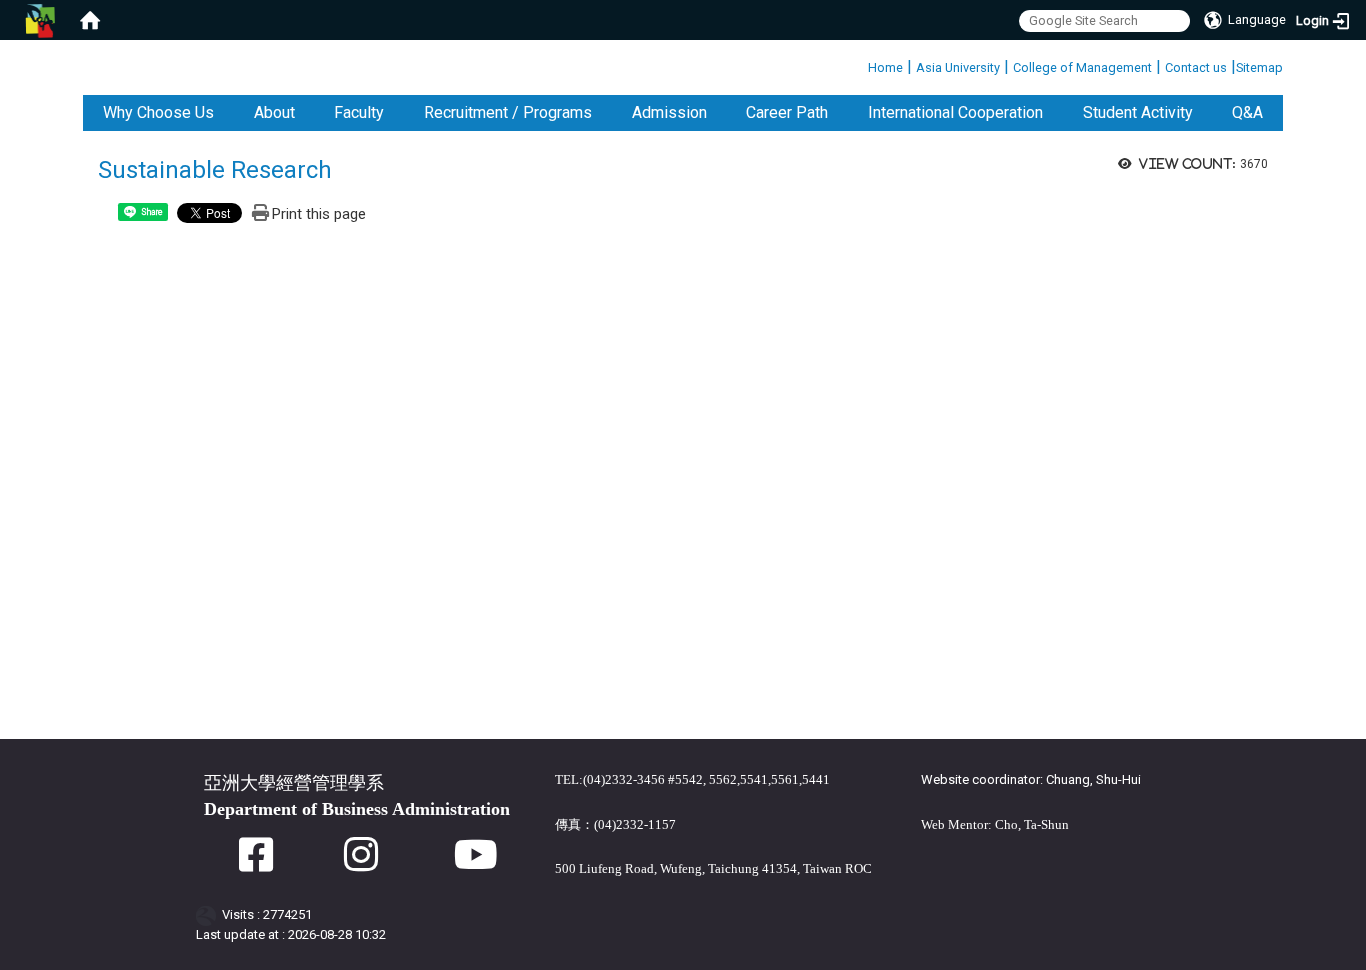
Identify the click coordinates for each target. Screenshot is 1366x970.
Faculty (359, 112)
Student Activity (1138, 112)
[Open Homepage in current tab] (90, 20)
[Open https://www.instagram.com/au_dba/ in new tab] (361, 864)
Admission (669, 112)
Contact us (1196, 67)
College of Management (1082, 67)
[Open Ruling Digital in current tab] (209, 914)
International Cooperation (955, 112)
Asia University (958, 67)
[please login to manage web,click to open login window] (40, 20)
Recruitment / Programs (508, 112)
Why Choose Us (158, 112)
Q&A (1247, 112)
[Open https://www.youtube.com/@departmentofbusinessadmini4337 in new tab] (476, 864)
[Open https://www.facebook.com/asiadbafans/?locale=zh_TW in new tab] (256, 864)
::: (860, 64)
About (274, 112)
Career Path (787, 112)
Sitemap (1259, 67)
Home (885, 67)
